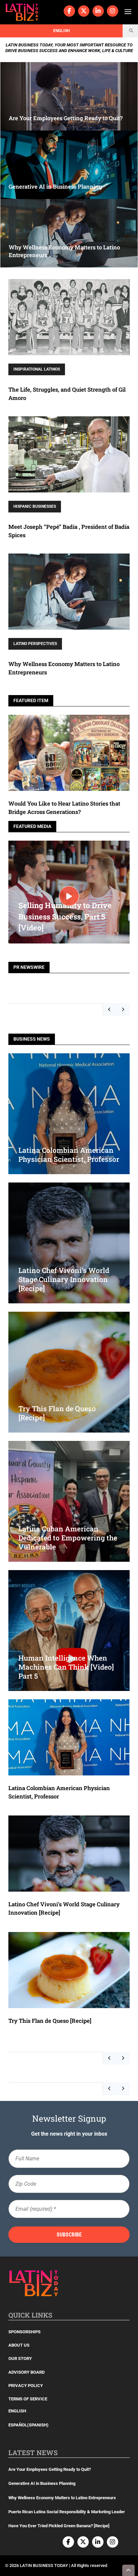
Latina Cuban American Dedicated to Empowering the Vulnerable (68, 1538)
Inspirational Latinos (37, 369)
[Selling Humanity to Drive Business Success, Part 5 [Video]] (69, 896)
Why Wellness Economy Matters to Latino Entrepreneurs (62, 2498)
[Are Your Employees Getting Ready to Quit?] (69, 96)
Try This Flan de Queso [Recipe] (50, 2021)
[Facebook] (69, 11)
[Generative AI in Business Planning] (69, 165)
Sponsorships (24, 2332)
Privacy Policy (26, 2386)
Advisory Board (26, 2372)
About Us (19, 2345)
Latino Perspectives (35, 644)
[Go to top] (129, 2570)
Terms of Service (28, 2399)
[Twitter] (84, 11)
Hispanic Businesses (35, 506)
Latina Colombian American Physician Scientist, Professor (69, 1155)
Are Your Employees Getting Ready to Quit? (50, 2469)
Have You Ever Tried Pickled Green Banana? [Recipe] (59, 2526)
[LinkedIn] (98, 11)
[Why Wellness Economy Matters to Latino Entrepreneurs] (69, 233)
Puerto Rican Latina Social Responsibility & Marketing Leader (67, 2512)
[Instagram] (113, 11)
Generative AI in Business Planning (42, 2483)
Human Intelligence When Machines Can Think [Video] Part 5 (66, 1667)
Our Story (20, 2358)
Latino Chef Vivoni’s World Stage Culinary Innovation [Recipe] (64, 1279)
